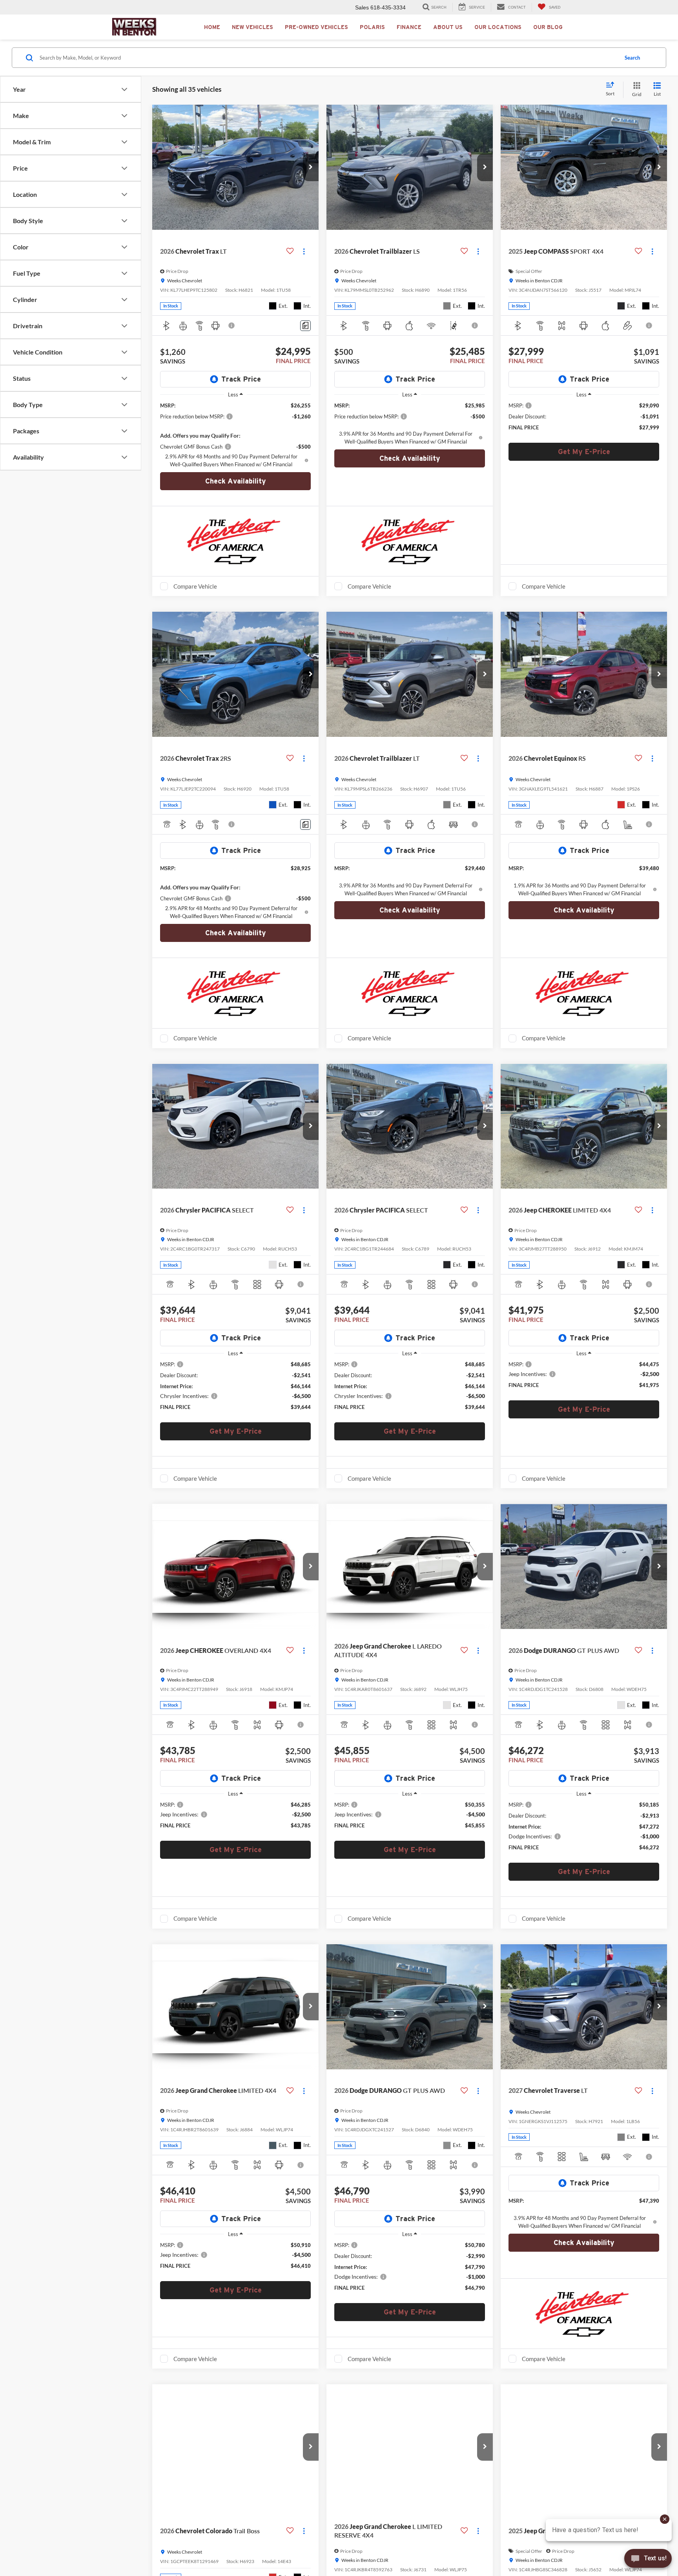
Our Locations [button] (498, 27)
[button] (311, 167)
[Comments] (305, 326)
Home (212, 27)
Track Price (241, 379)
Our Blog (548, 27)
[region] (235, 435)
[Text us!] (648, 2560)
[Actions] (304, 252)
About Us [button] (448, 27)
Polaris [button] (372, 27)
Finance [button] (409, 27)
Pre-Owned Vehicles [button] (316, 27)
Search (632, 58)
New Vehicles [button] (252, 27)
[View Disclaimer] (232, 325)
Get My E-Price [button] (584, 452)
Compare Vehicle (195, 586)
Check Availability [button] (236, 481)
